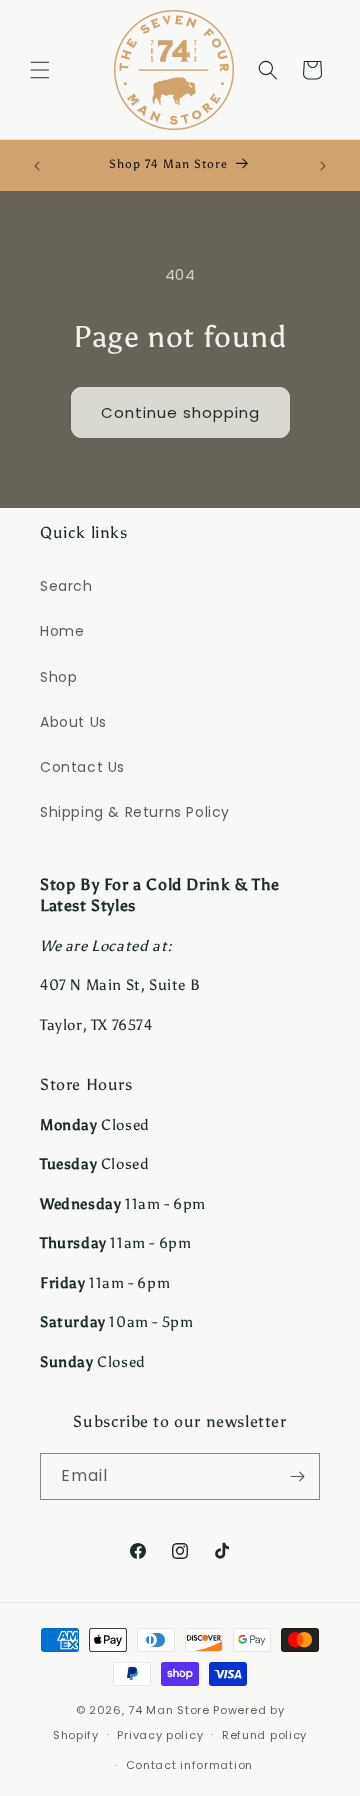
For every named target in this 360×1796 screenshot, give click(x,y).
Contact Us (82, 767)
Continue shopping (180, 412)
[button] (40, 70)
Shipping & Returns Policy (135, 812)
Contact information (189, 1765)
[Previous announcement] (37, 166)
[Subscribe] (297, 1476)
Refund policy (264, 1735)
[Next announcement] (323, 166)
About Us (73, 722)
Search (66, 586)
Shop (58, 677)
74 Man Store (168, 1710)
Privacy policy (160, 1735)
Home (62, 631)
